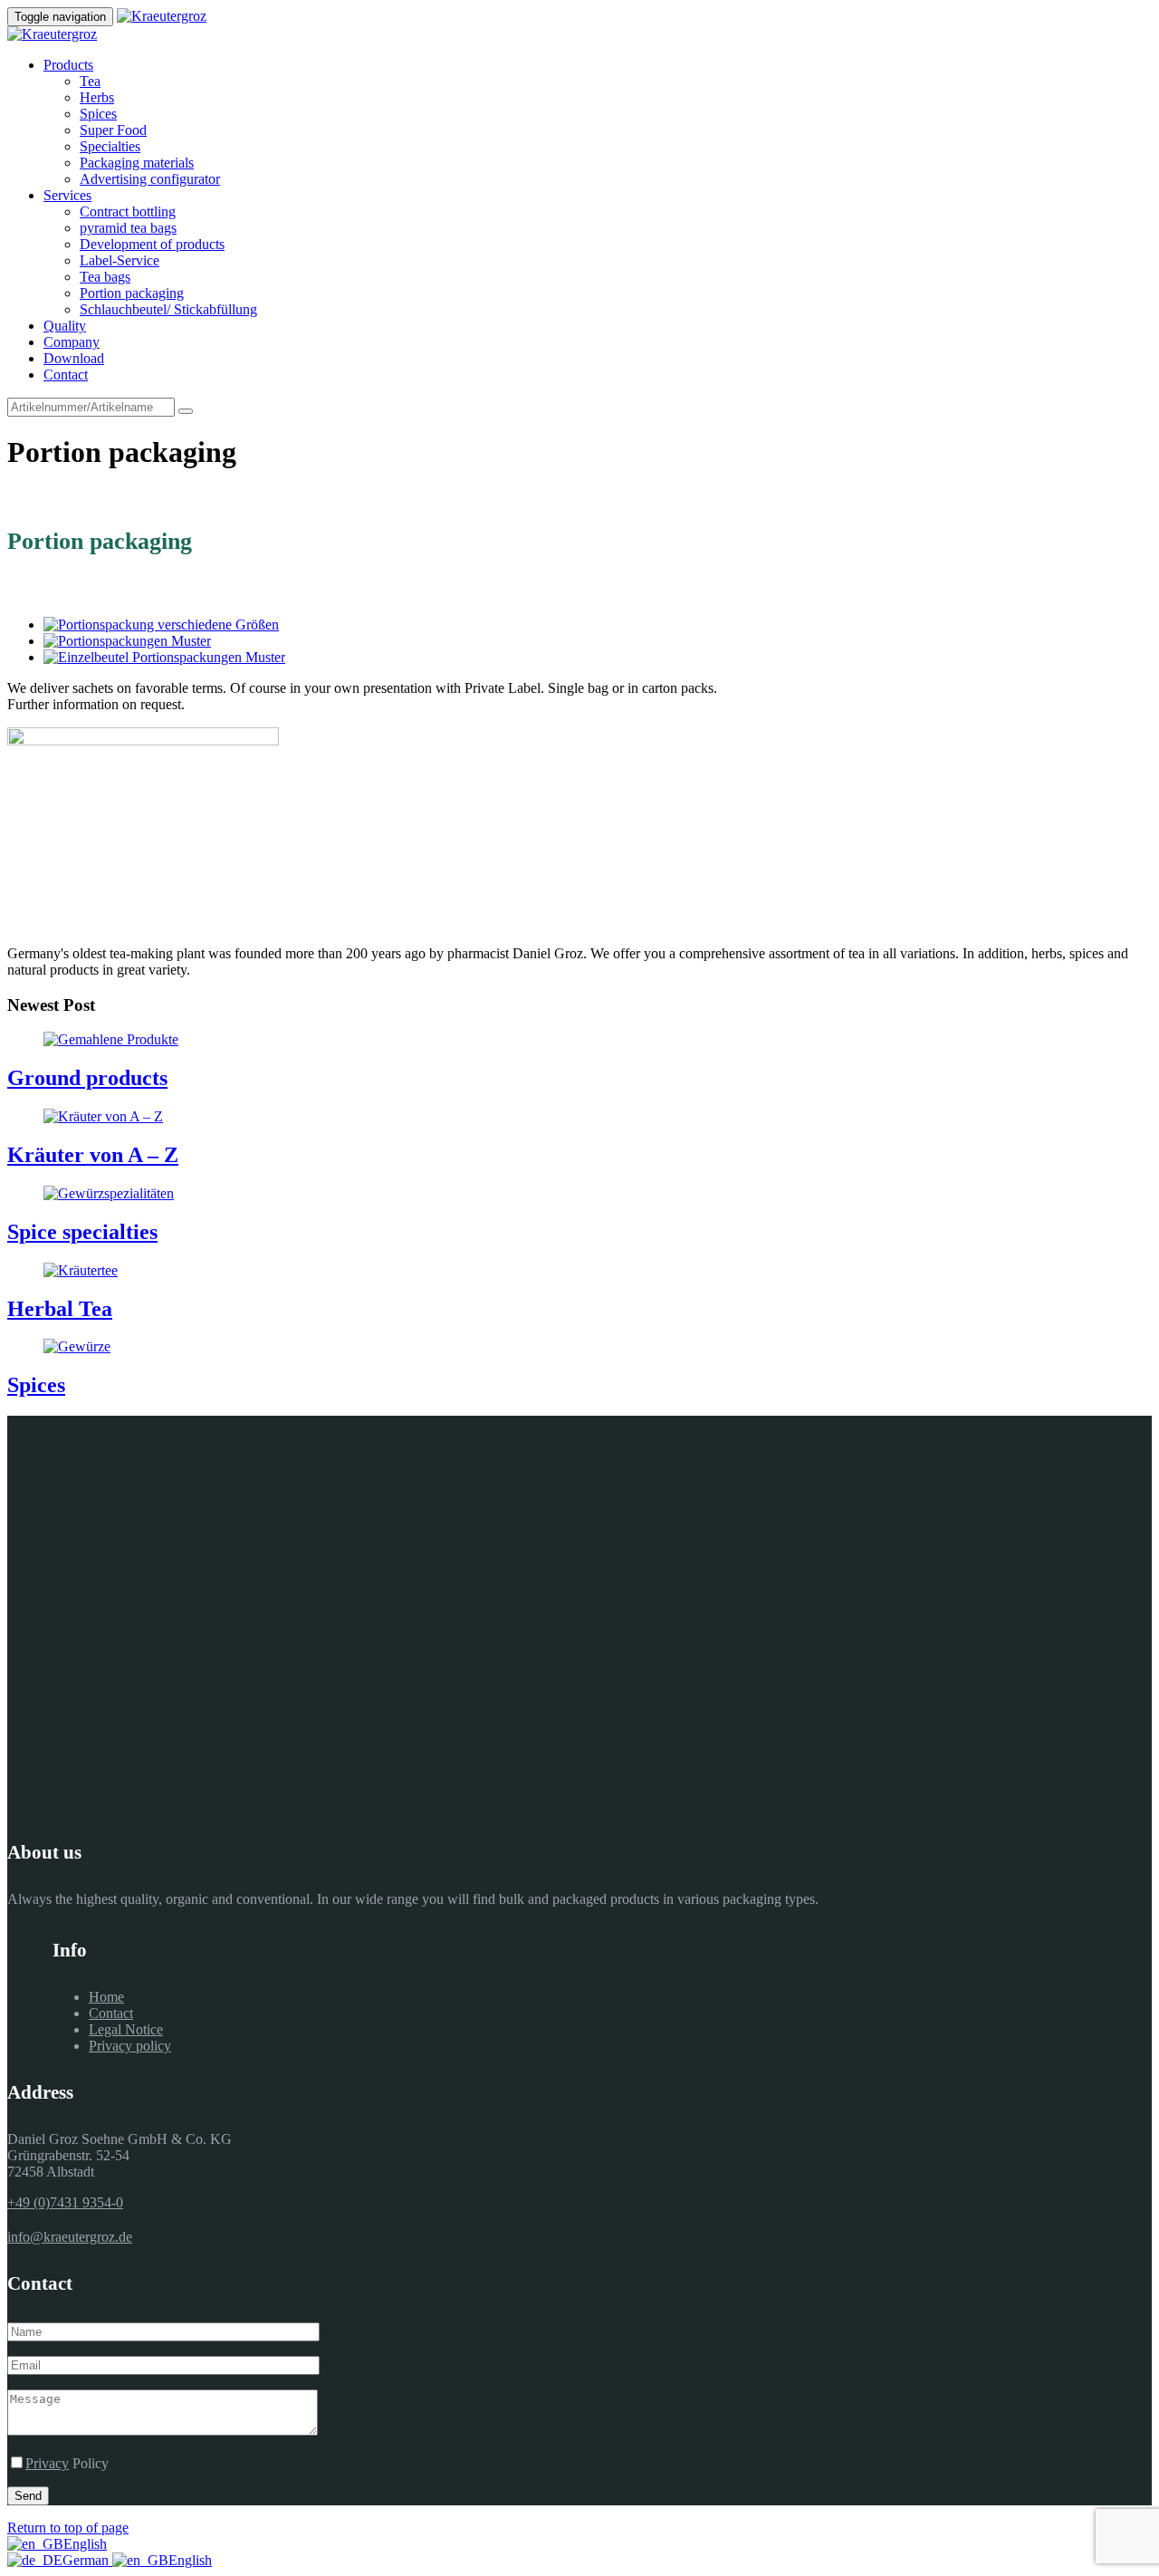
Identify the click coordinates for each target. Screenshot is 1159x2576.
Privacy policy (130, 2046)
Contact (111, 2013)
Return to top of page (68, 2528)
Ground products (87, 1078)
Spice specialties (82, 1232)
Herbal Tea (60, 1309)
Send (28, 2496)
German (87, 2560)
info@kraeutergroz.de (70, 2237)
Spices (36, 1385)
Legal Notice (126, 2029)
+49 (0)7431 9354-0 (65, 2202)
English (85, 2544)
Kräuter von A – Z (93, 1155)
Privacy (47, 2463)
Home (106, 1997)
